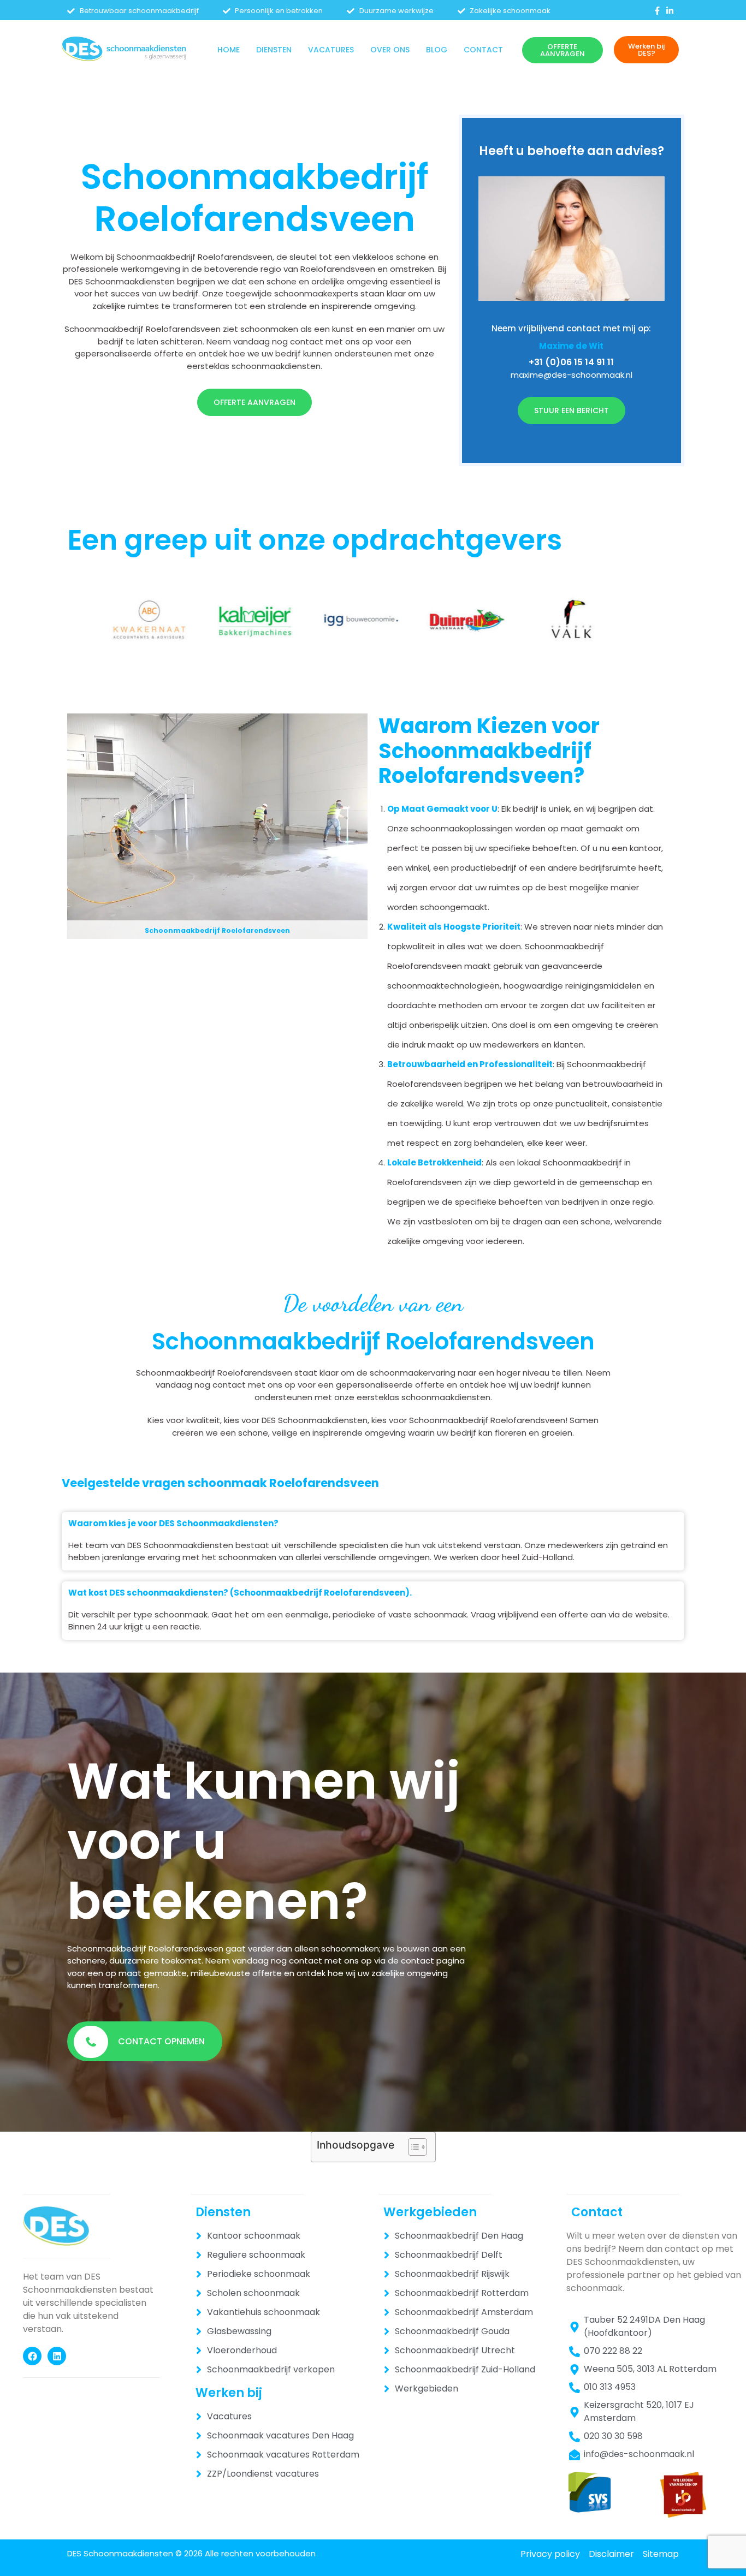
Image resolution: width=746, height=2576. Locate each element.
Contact (483, 50)
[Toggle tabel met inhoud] (412, 2147)
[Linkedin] (57, 2356)
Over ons (390, 50)
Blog (437, 50)
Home (229, 50)
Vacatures (331, 50)
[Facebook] (32, 2356)
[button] (274, 50)
